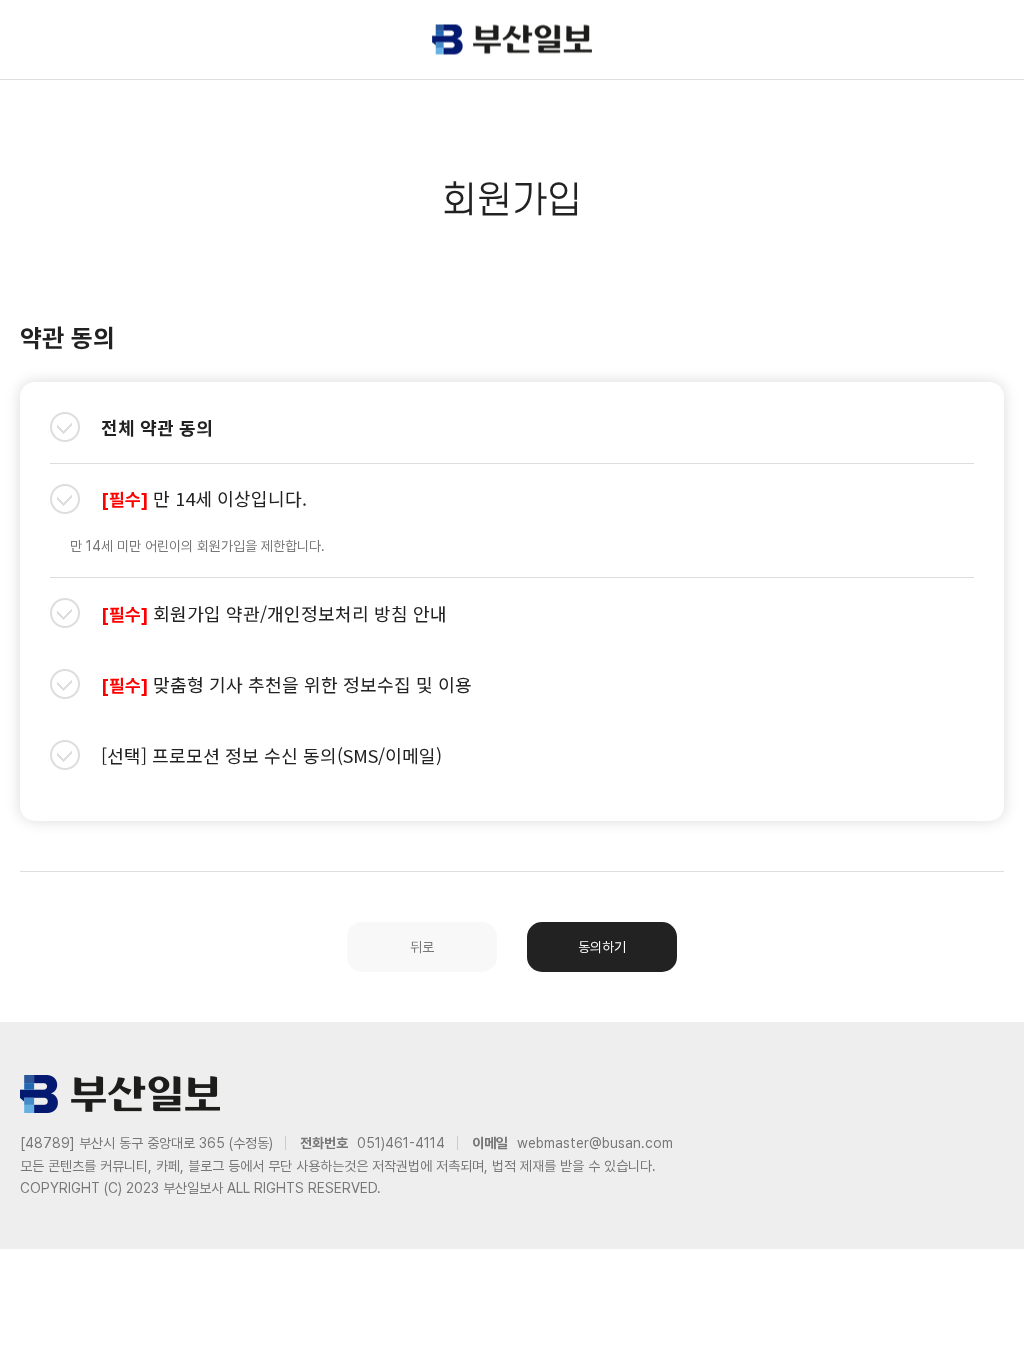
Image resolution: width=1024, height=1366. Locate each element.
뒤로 (422, 947)
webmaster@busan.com (595, 1143)
